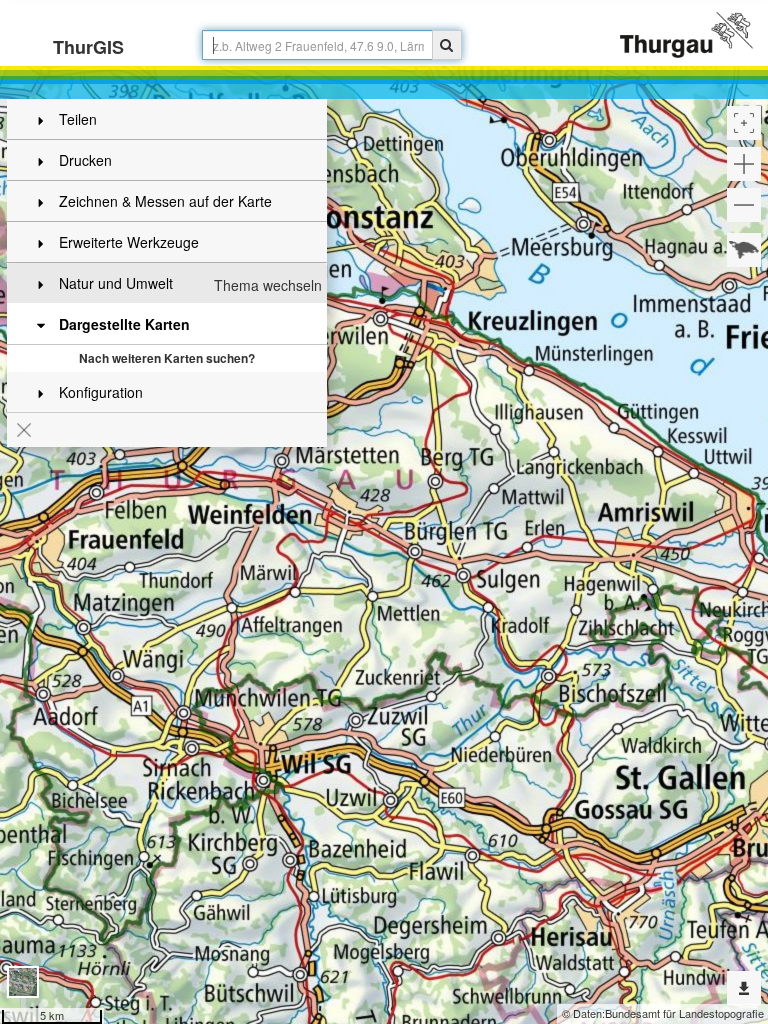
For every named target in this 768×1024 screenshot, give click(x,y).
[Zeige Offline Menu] (744, 988)
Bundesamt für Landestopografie (684, 1013)
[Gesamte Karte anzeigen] (744, 250)
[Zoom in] (744, 164)
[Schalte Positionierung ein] (744, 123)
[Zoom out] (744, 205)
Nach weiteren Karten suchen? (167, 358)
